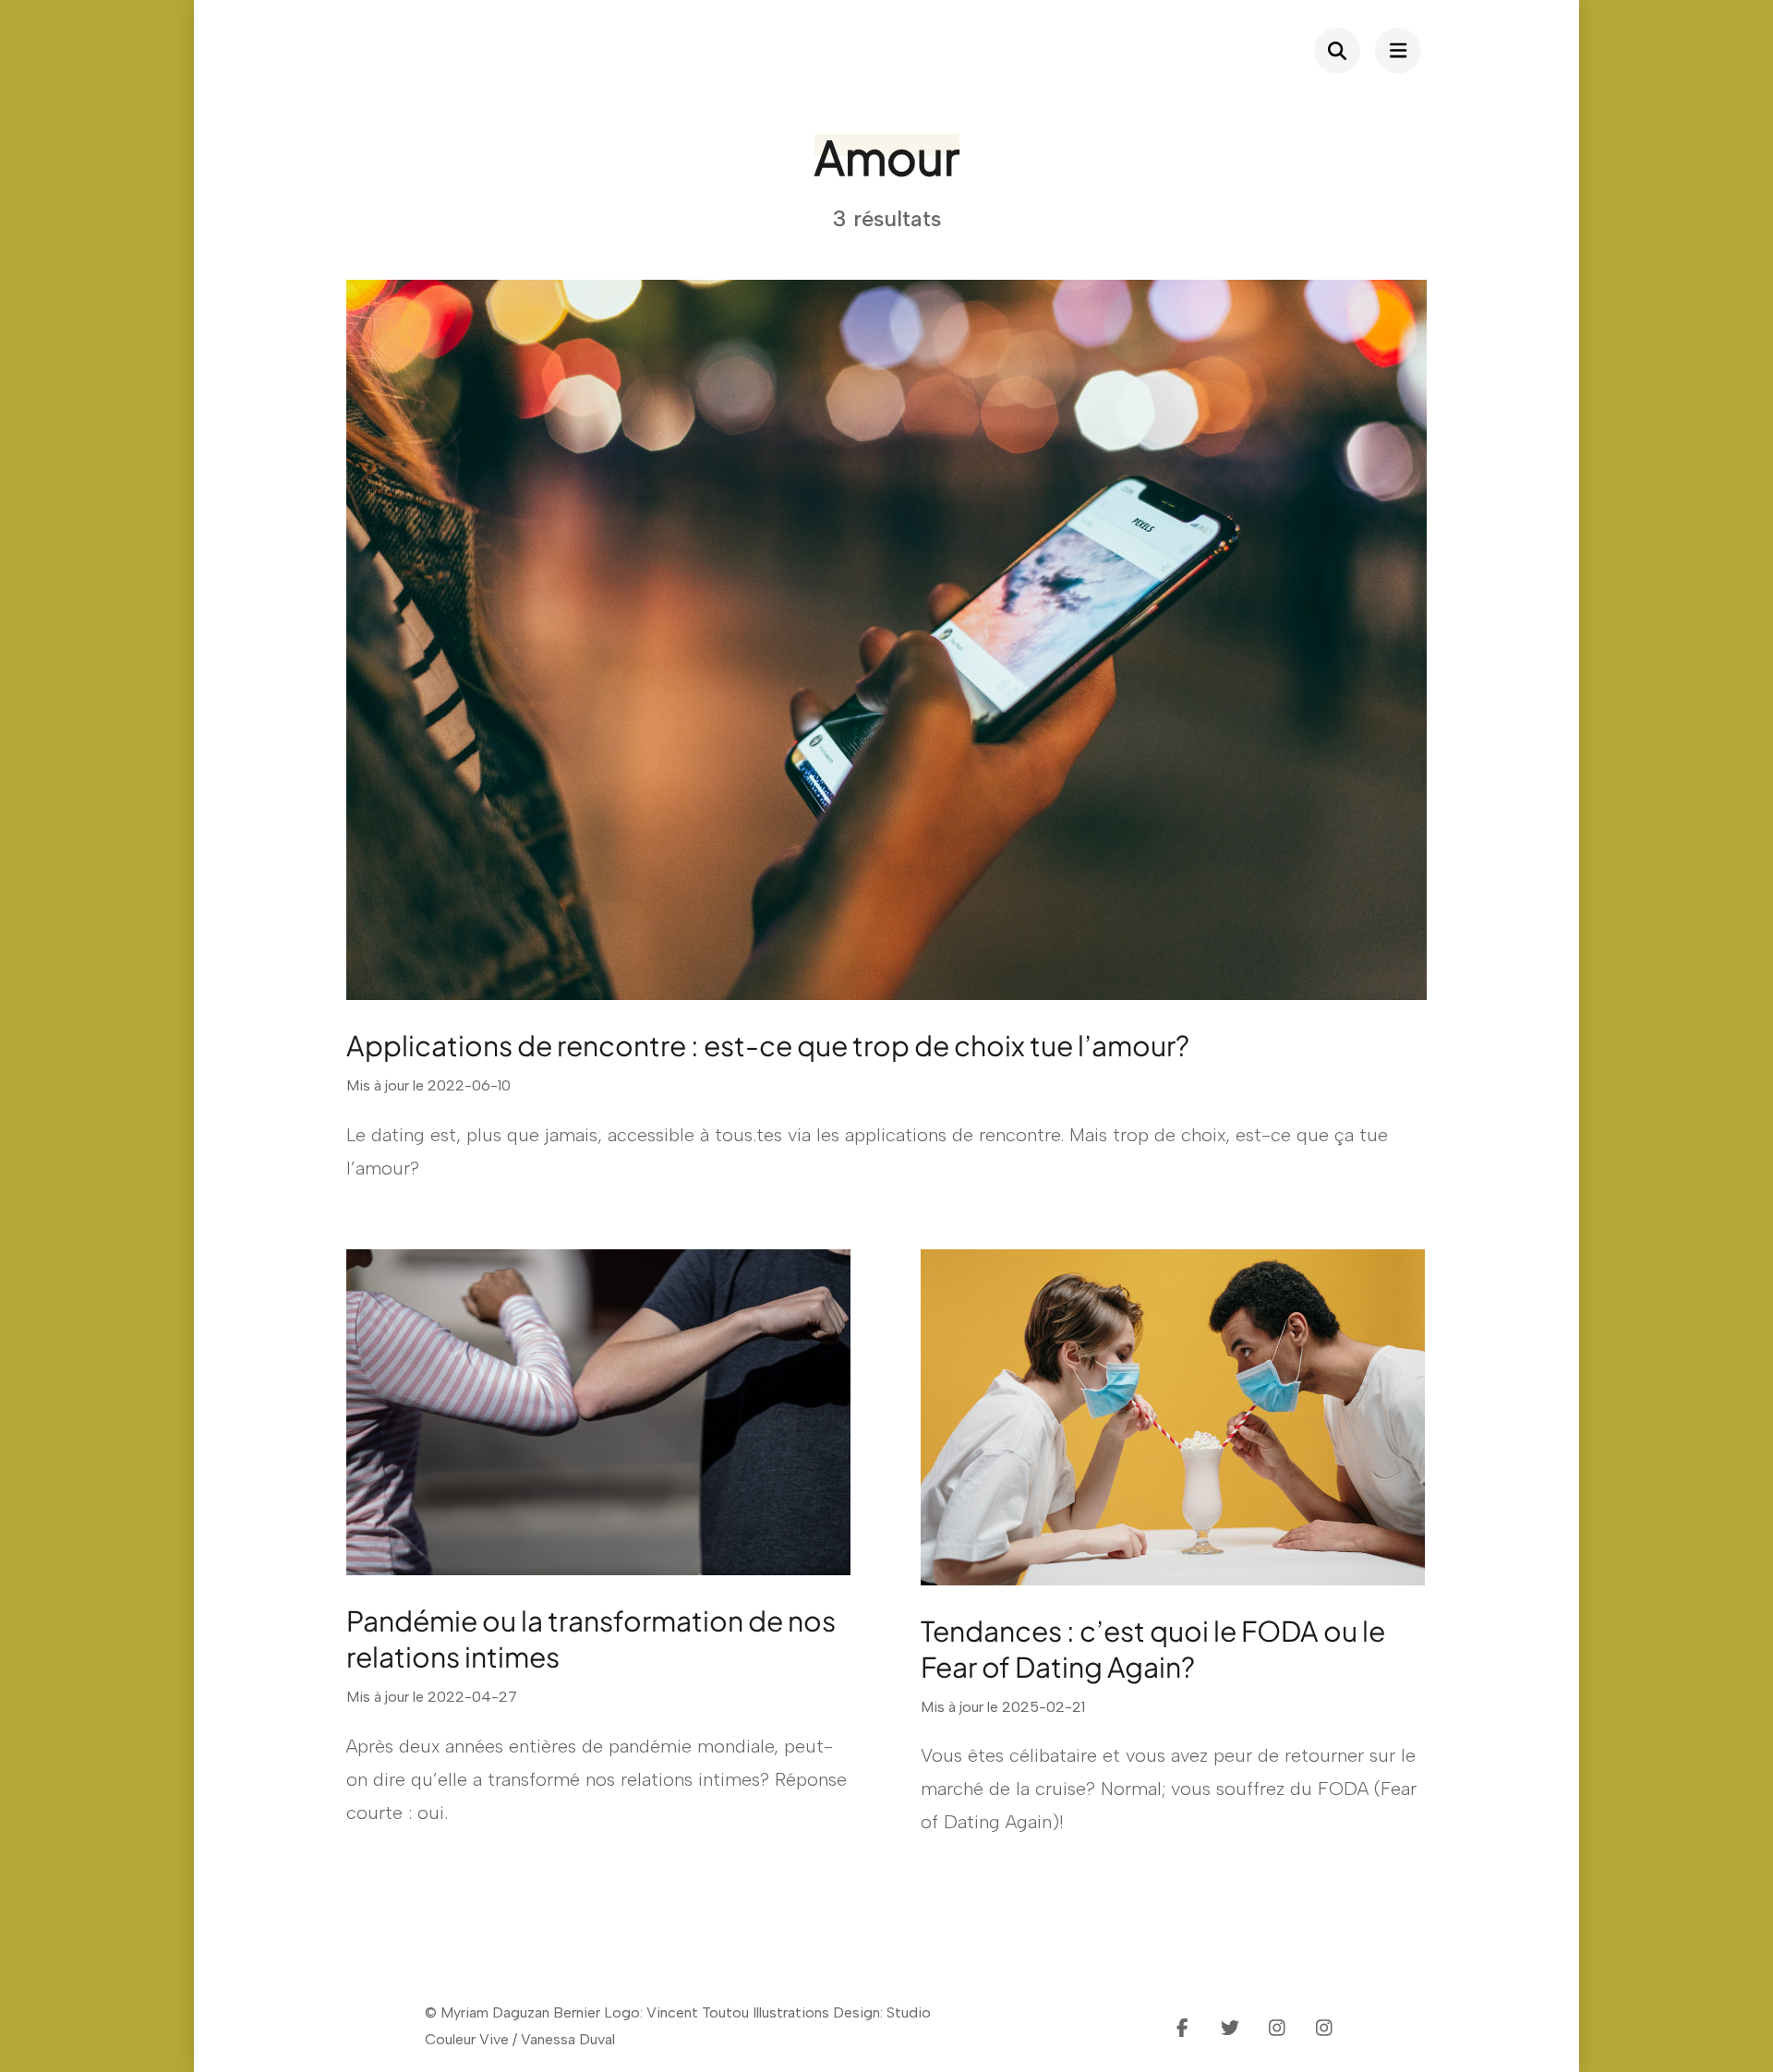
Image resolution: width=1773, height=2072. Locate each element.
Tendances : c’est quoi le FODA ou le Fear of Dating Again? (1153, 1649)
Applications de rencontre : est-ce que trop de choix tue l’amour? (768, 1045)
